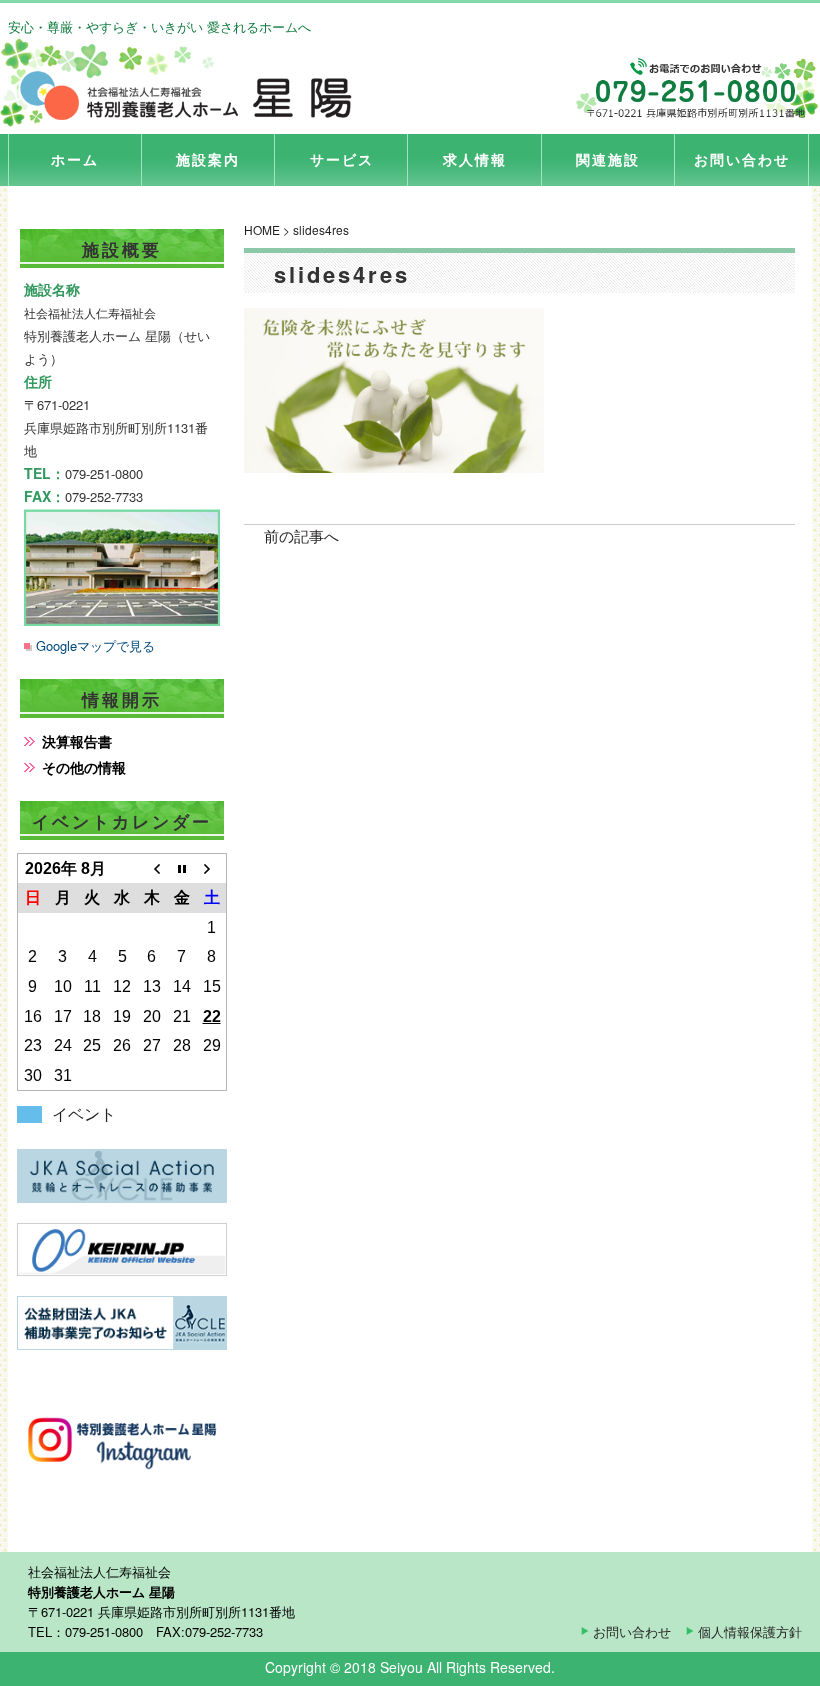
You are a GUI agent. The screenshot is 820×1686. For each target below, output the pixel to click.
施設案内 (208, 159)
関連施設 (608, 159)
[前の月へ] (152, 869)
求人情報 (475, 159)
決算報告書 (77, 741)
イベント (84, 1114)
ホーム (75, 159)
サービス (342, 159)
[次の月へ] (212, 869)
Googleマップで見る (95, 645)
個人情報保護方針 (750, 1631)
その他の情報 (84, 767)
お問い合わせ (742, 159)
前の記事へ (301, 535)
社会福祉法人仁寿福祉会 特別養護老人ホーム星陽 (184, 83)
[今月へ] (182, 869)
